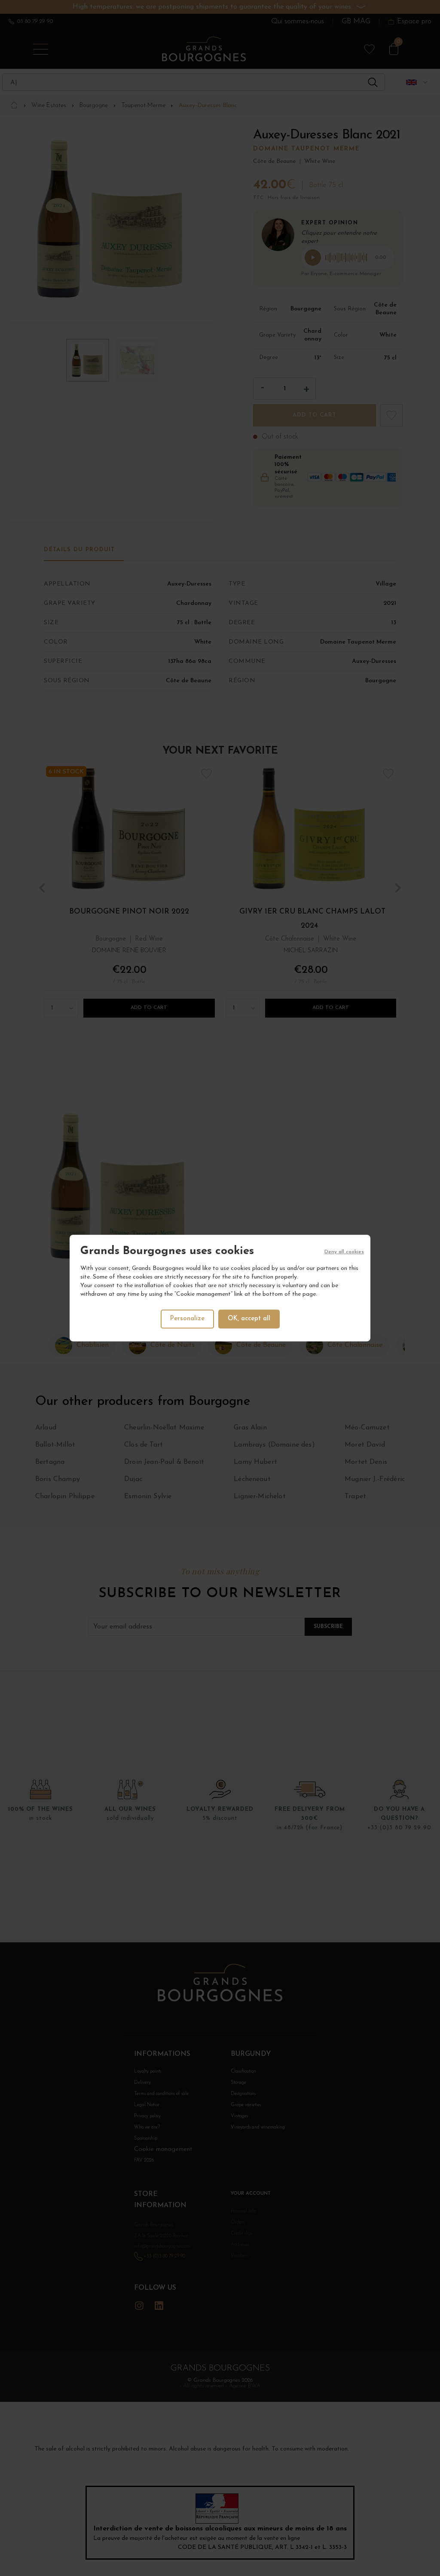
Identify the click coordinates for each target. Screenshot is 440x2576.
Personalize (187, 1319)
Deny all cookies (344, 1252)
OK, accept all (249, 1319)
